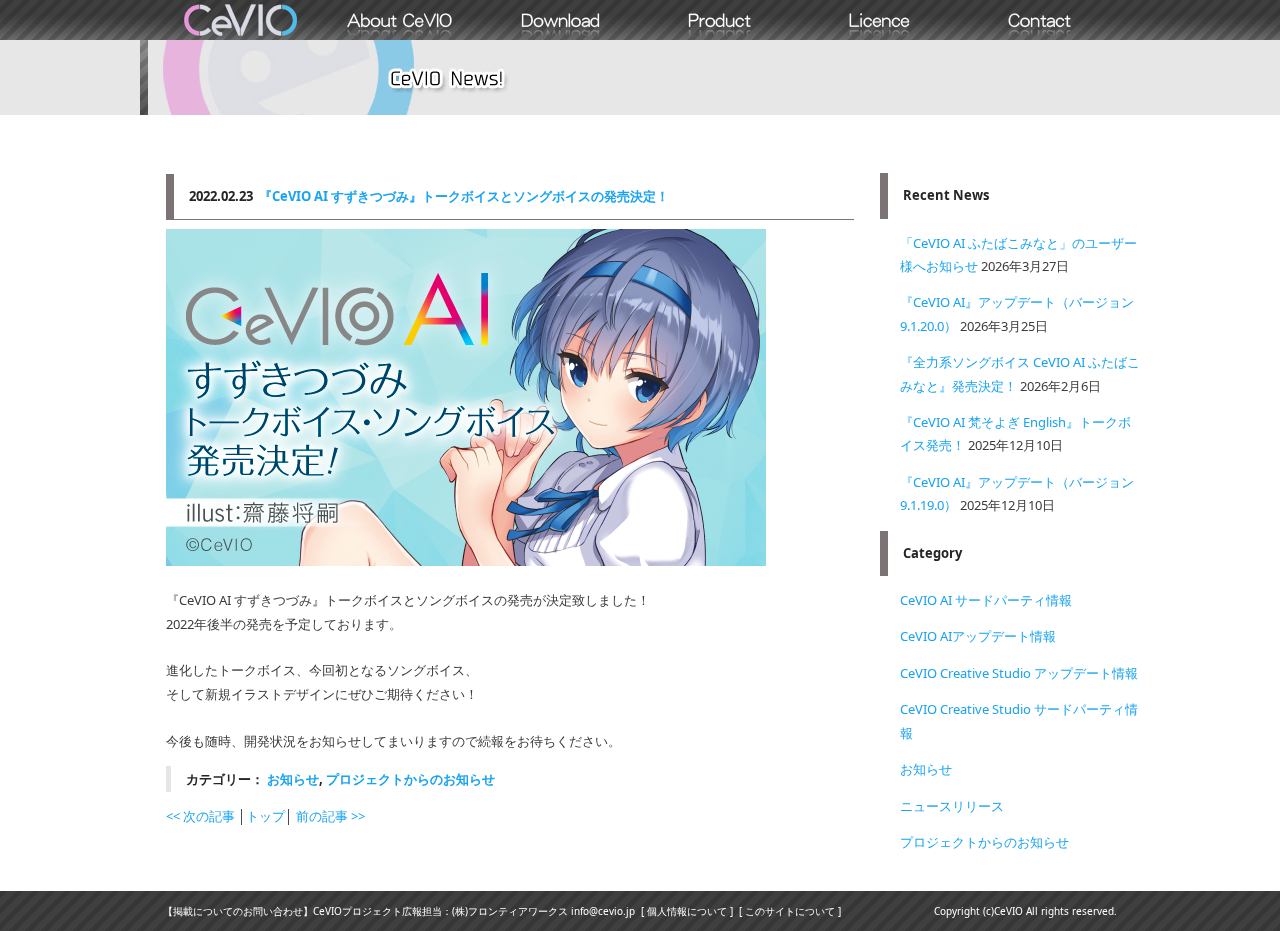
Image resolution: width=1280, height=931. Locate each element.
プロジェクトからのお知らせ (410, 779)
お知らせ (293, 779)
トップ (265, 816)
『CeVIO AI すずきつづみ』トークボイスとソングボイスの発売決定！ (464, 196)
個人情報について (687, 911)
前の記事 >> (330, 816)
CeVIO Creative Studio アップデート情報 (1019, 673)
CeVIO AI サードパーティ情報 (986, 600)
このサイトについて (790, 911)
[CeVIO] (240, 20)
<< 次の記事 (200, 816)
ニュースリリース (952, 806)
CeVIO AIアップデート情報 (978, 636)
